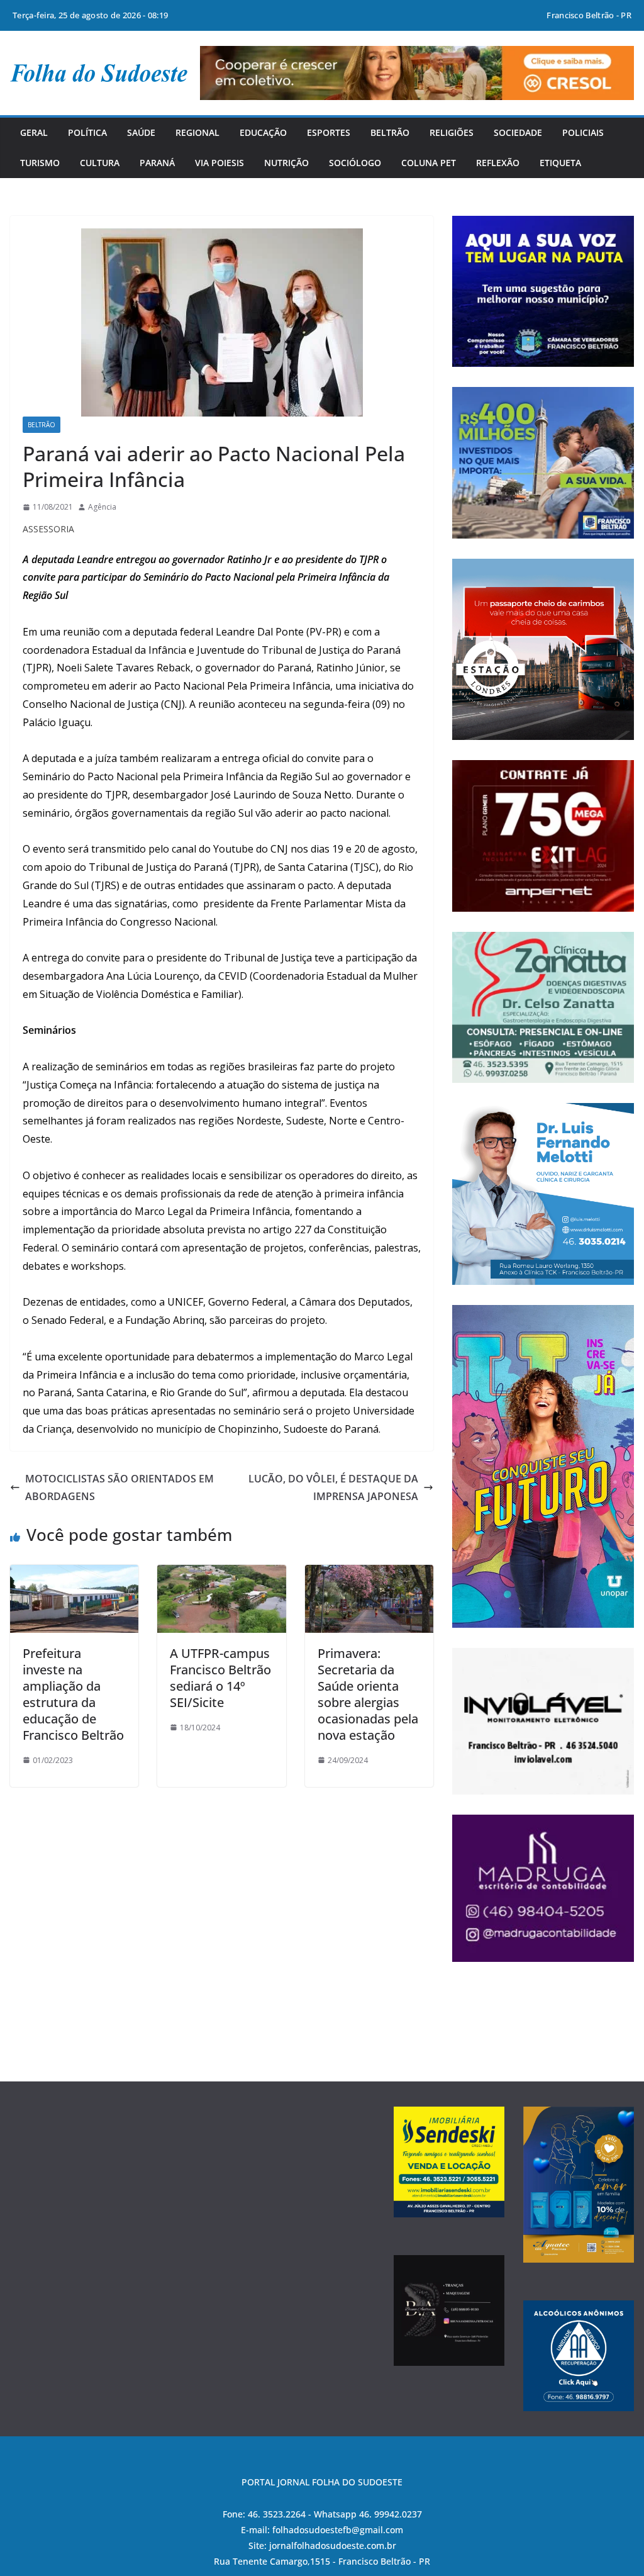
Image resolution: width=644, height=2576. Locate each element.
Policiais (583, 132)
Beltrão (390, 132)
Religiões (452, 132)
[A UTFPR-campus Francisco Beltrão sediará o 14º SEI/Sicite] (221, 1574)
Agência (102, 507)
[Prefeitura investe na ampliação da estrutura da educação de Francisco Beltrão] (74, 1574)
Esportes (329, 132)
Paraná (157, 163)
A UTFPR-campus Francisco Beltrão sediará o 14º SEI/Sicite (220, 1678)
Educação (263, 132)
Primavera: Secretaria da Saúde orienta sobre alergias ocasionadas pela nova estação (368, 1694)
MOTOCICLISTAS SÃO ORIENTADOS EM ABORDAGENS (119, 1488)
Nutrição (286, 163)
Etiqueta (560, 163)
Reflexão (498, 163)
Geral (34, 132)
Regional (197, 132)
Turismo (40, 163)
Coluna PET (429, 163)
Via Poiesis (219, 163)
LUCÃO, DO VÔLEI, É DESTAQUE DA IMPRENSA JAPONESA (333, 1488)
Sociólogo (355, 163)
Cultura (100, 163)
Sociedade (518, 132)
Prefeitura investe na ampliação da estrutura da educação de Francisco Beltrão (73, 1694)
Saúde (141, 132)
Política (87, 132)
